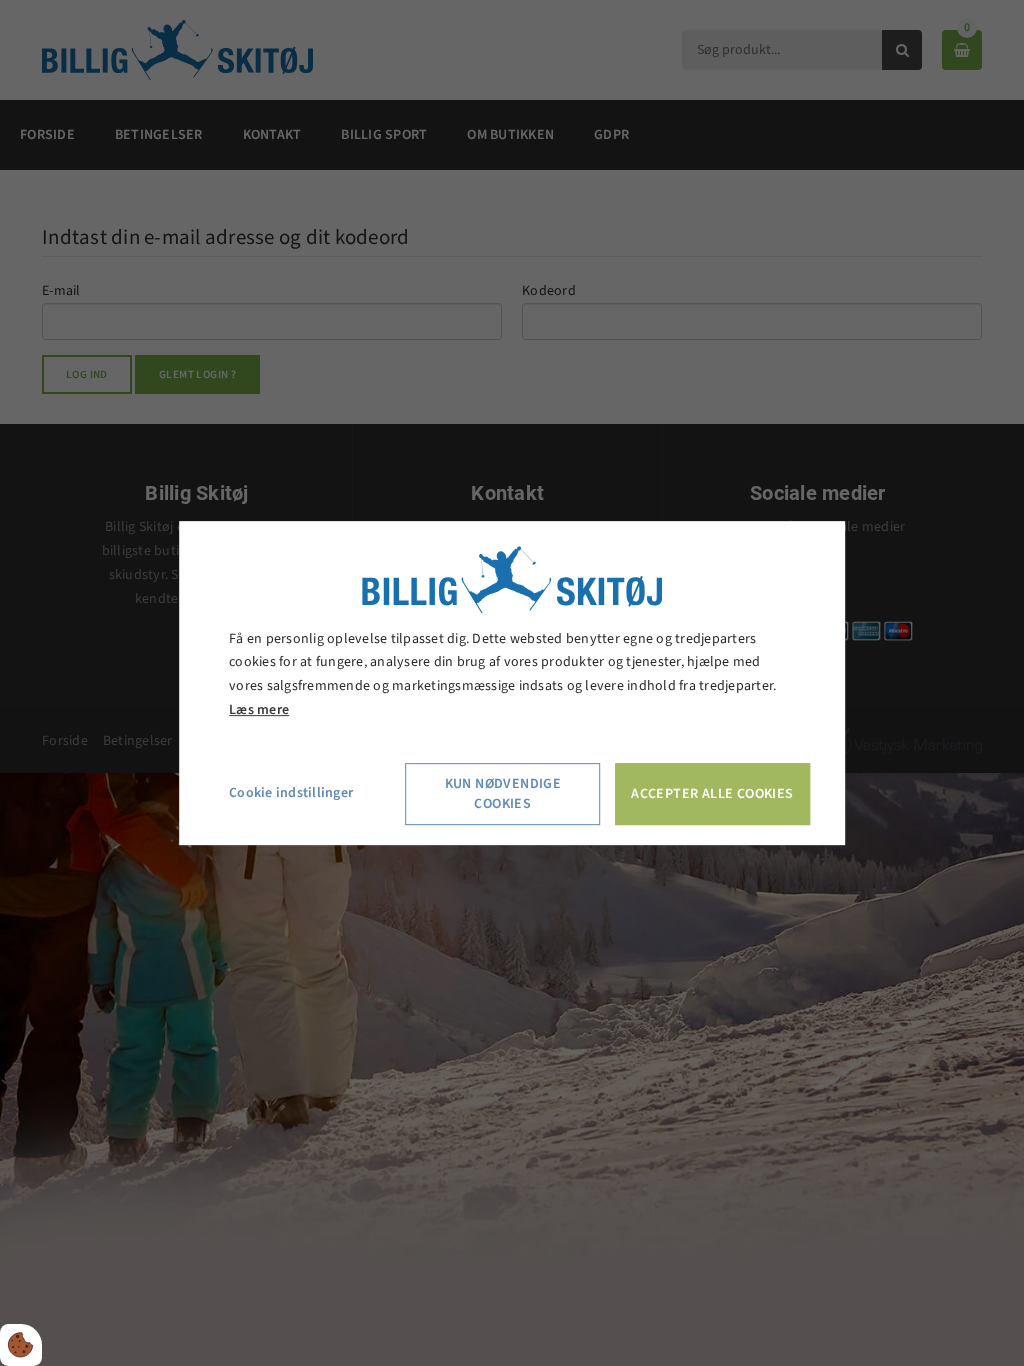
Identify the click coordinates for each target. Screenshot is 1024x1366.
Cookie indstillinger (291, 793)
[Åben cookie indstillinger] (21, 1345)
